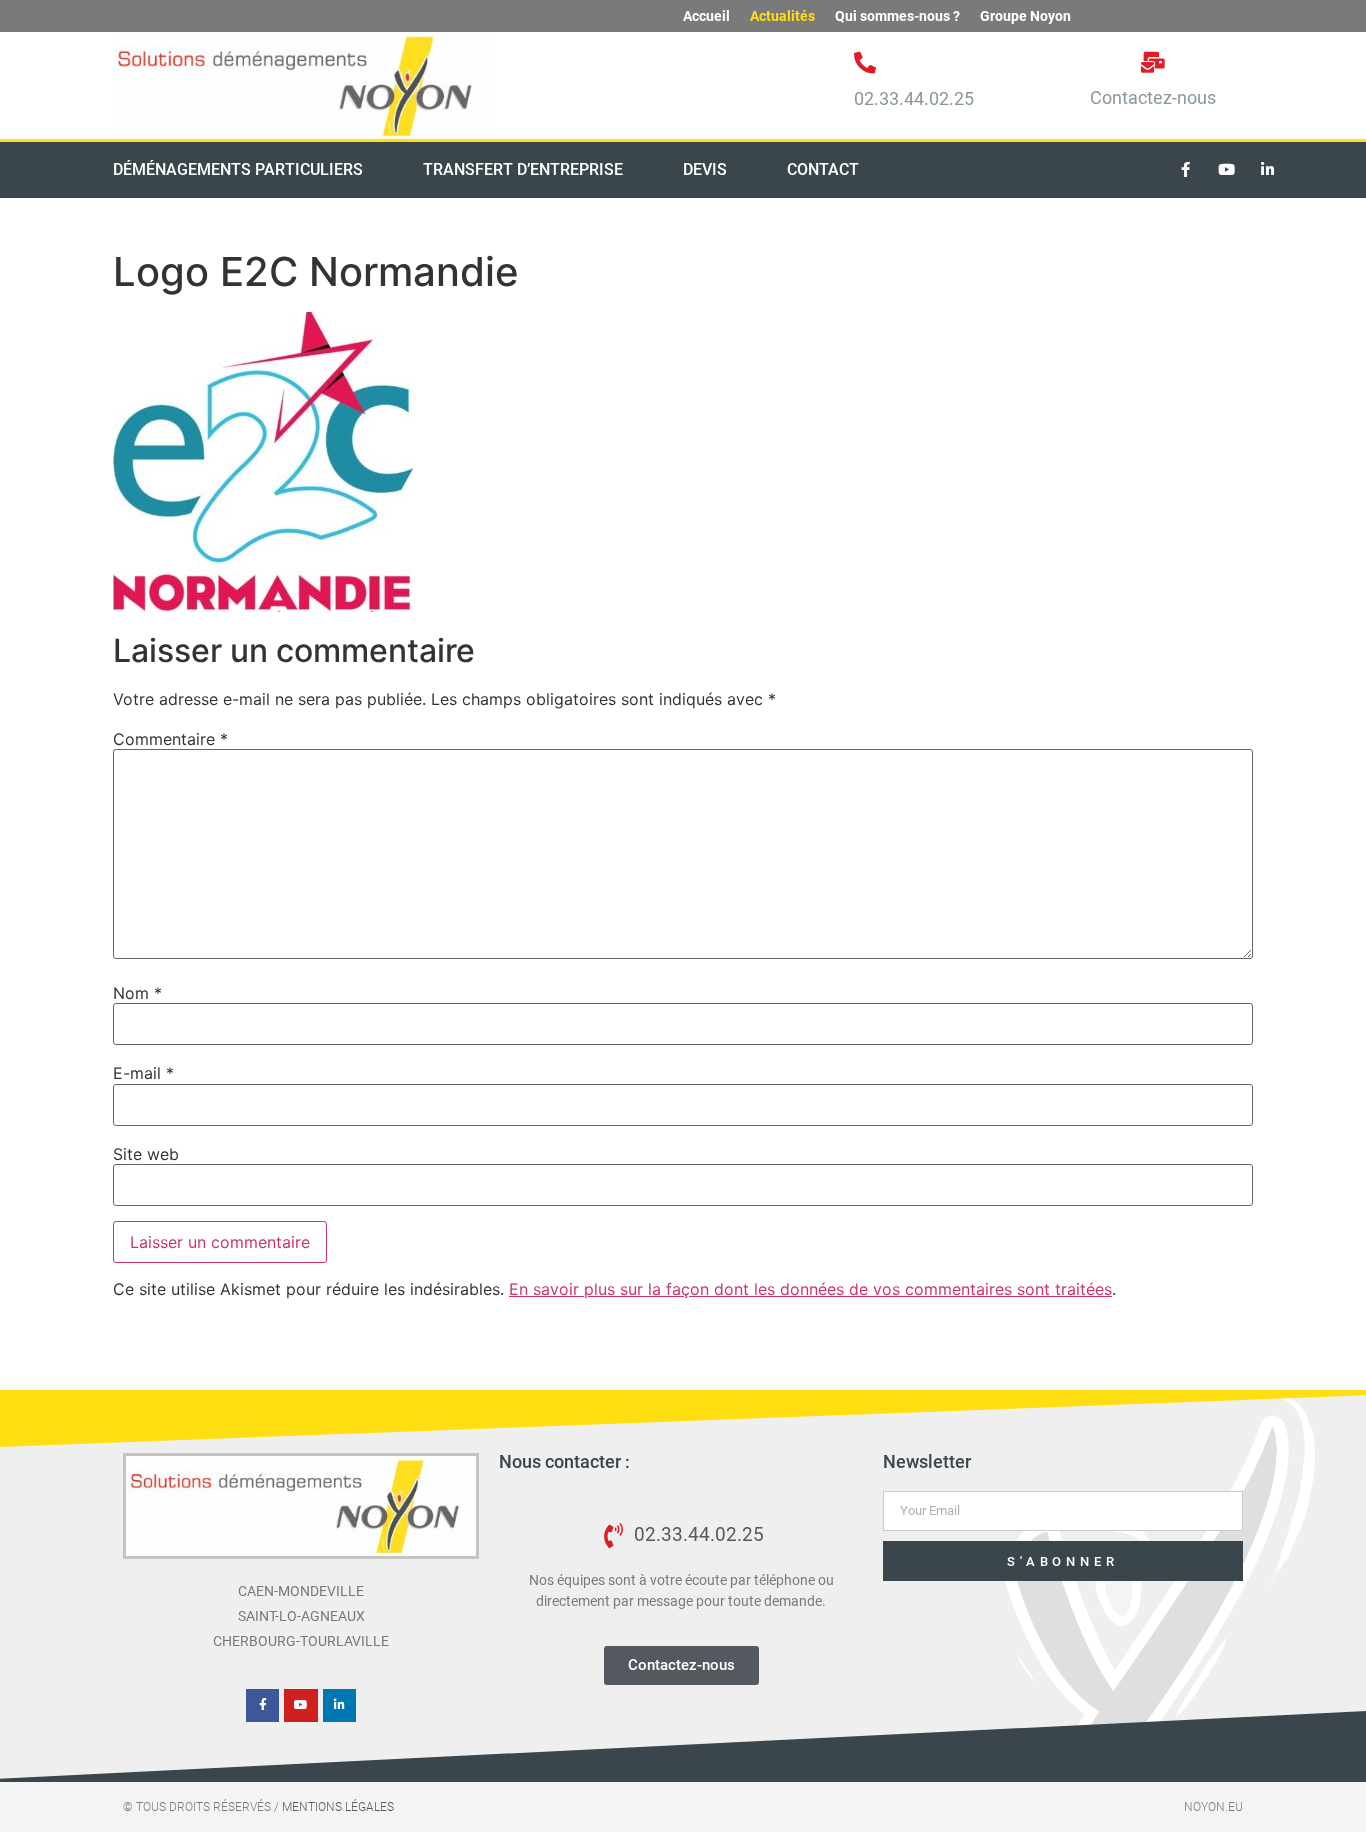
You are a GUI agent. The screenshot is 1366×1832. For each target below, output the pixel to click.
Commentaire (170, 739)
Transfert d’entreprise (523, 169)
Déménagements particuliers (238, 169)
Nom (137, 993)
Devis (705, 169)
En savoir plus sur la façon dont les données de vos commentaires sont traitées (810, 1289)
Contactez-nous (1153, 97)
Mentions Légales (338, 1807)
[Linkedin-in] (1268, 170)
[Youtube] (1227, 170)
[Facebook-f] (1186, 170)
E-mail (143, 1073)
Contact (823, 169)
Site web (146, 1154)
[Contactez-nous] (1153, 62)
